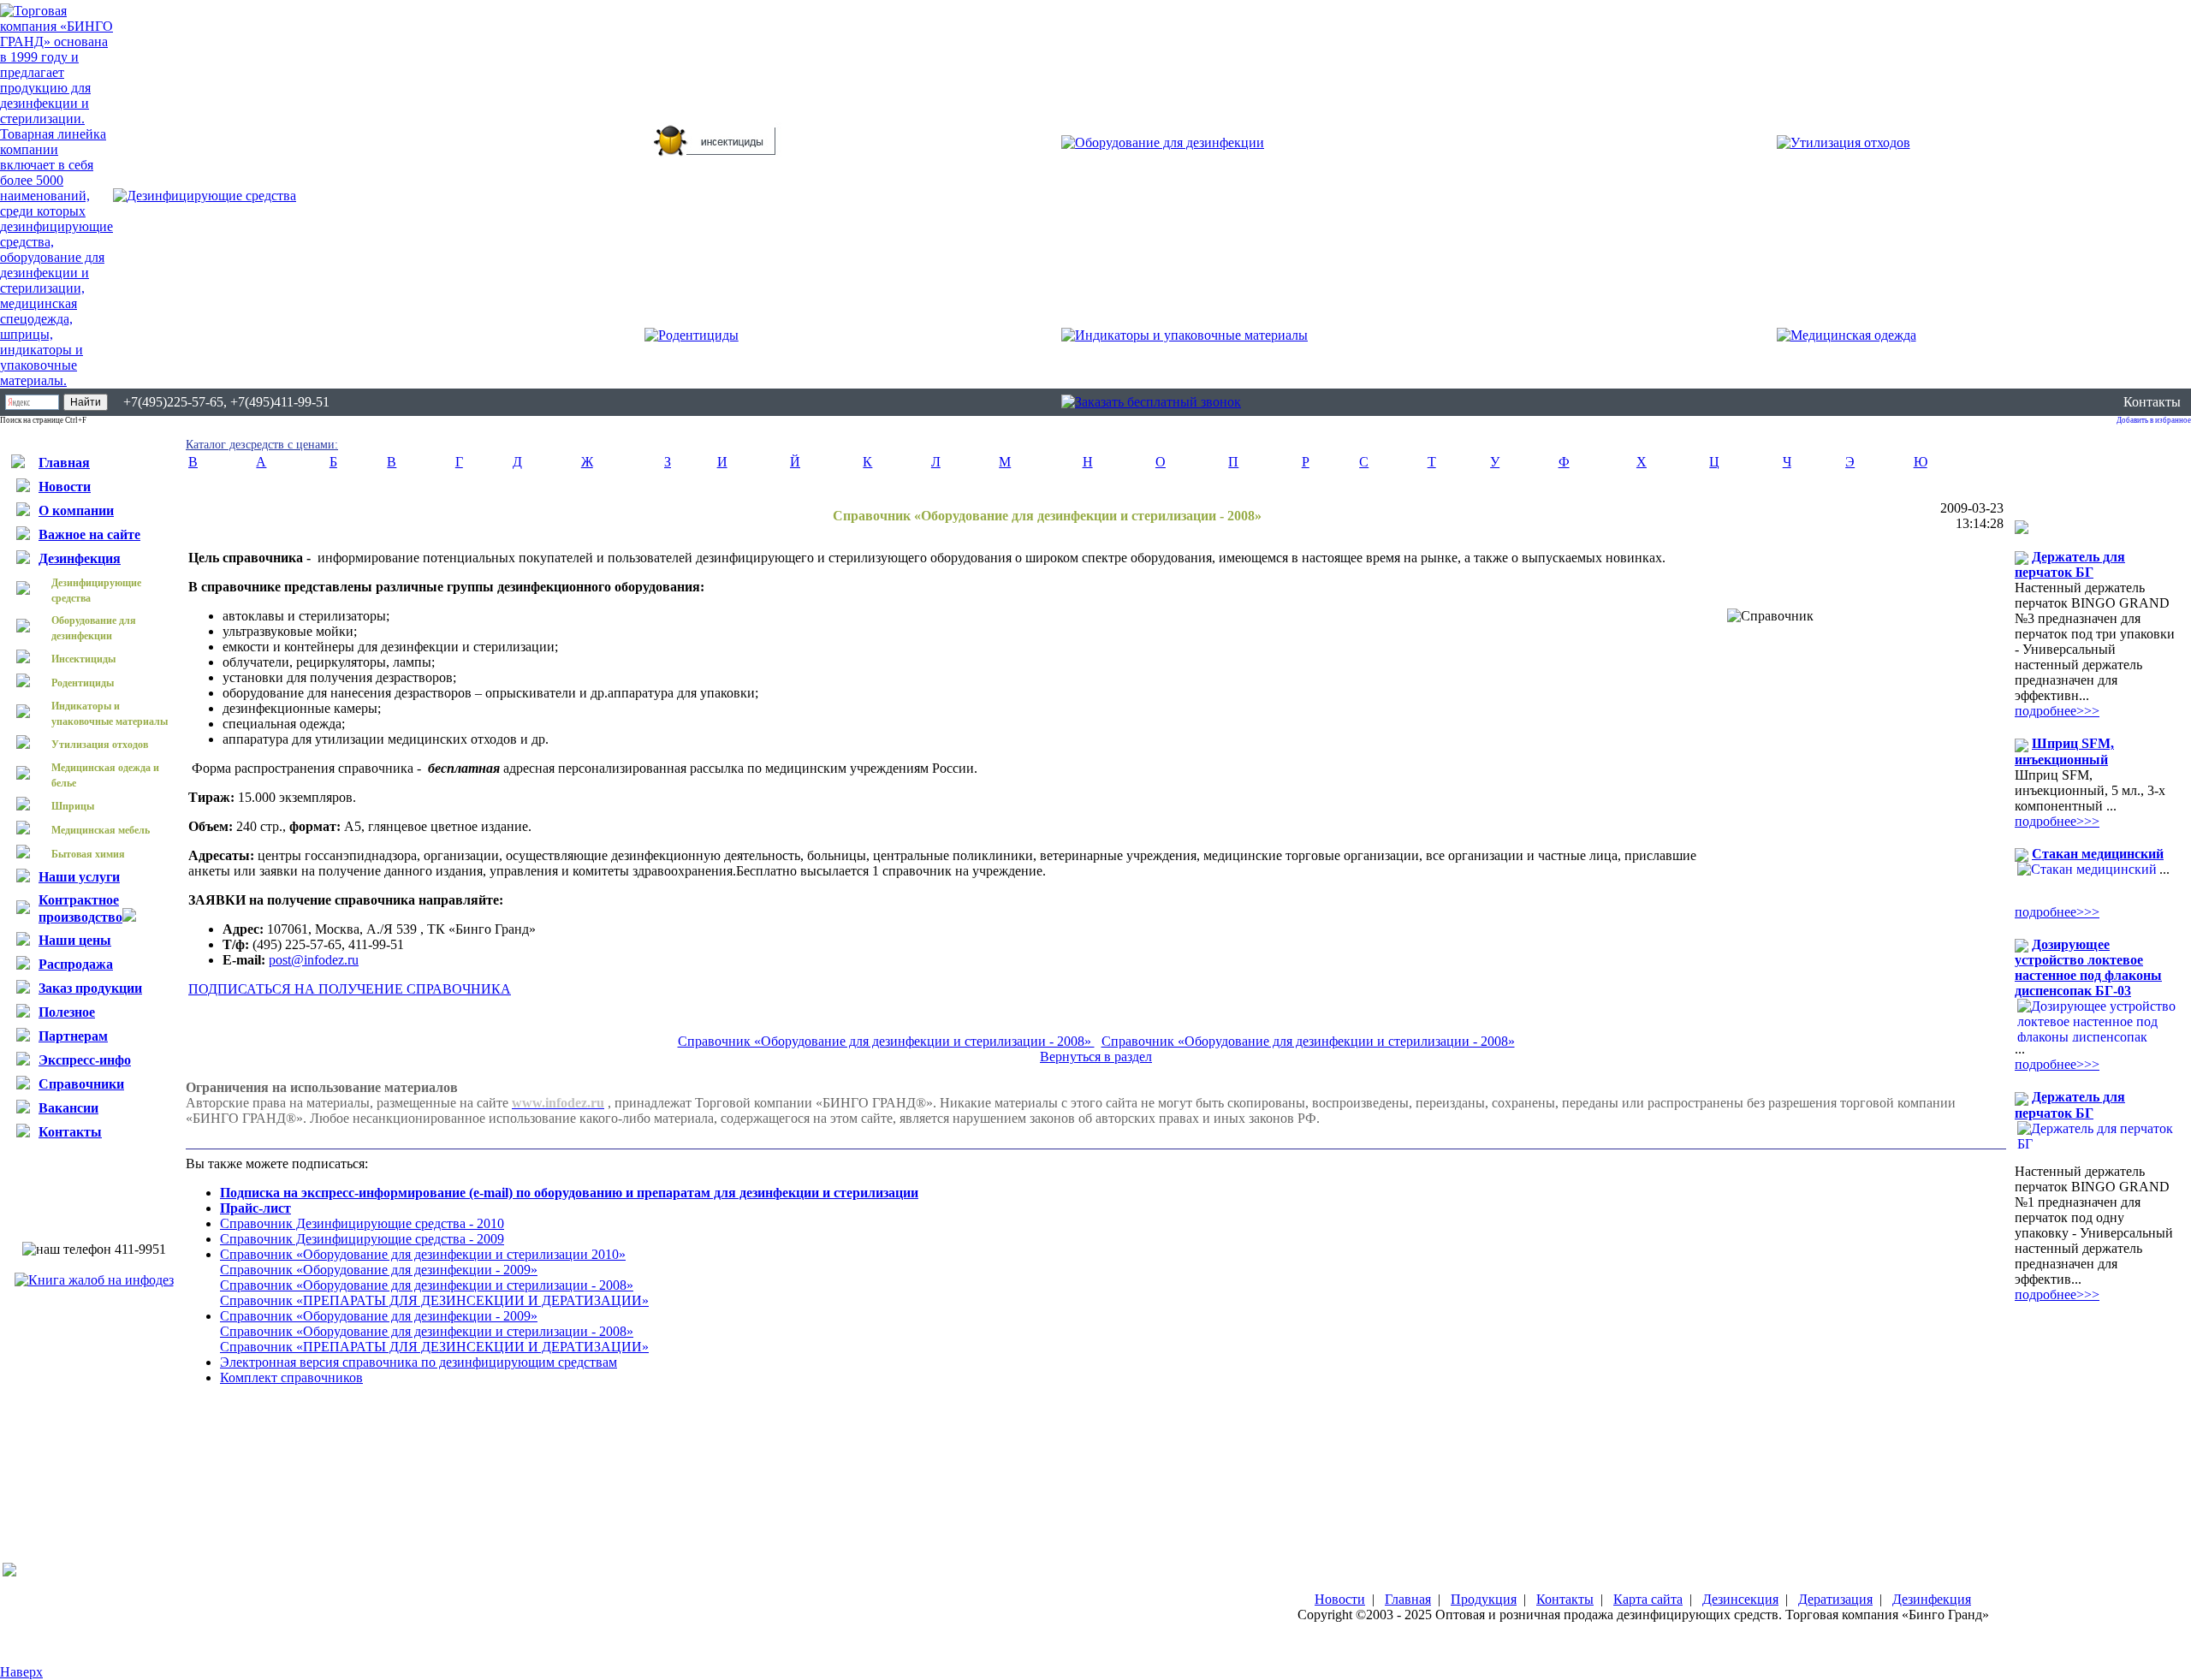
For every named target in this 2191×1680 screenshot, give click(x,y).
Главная (1408, 1599)
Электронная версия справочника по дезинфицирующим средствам (419, 1362)
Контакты (2152, 402)
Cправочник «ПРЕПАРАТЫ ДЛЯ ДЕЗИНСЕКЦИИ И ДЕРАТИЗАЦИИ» (434, 1300)
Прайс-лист (255, 1208)
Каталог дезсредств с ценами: (262, 445)
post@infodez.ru (314, 960)
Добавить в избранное (2154, 420)
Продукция (1484, 1599)
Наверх (21, 1672)
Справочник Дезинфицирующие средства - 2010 (362, 1223)
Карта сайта (1648, 1599)
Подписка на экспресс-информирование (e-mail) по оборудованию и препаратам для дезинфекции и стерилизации (569, 1193)
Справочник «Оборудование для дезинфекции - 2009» (379, 1270)
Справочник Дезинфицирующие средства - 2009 (362, 1239)
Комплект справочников (291, 1377)
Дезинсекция (1740, 1599)
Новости (1340, 1599)
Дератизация (1835, 1599)
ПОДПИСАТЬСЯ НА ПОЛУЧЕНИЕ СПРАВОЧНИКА (350, 989)
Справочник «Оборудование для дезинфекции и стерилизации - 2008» (886, 1041)
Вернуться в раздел (1096, 1057)
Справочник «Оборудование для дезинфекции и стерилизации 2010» (423, 1254)
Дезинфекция (1932, 1599)
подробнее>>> (2057, 711)
